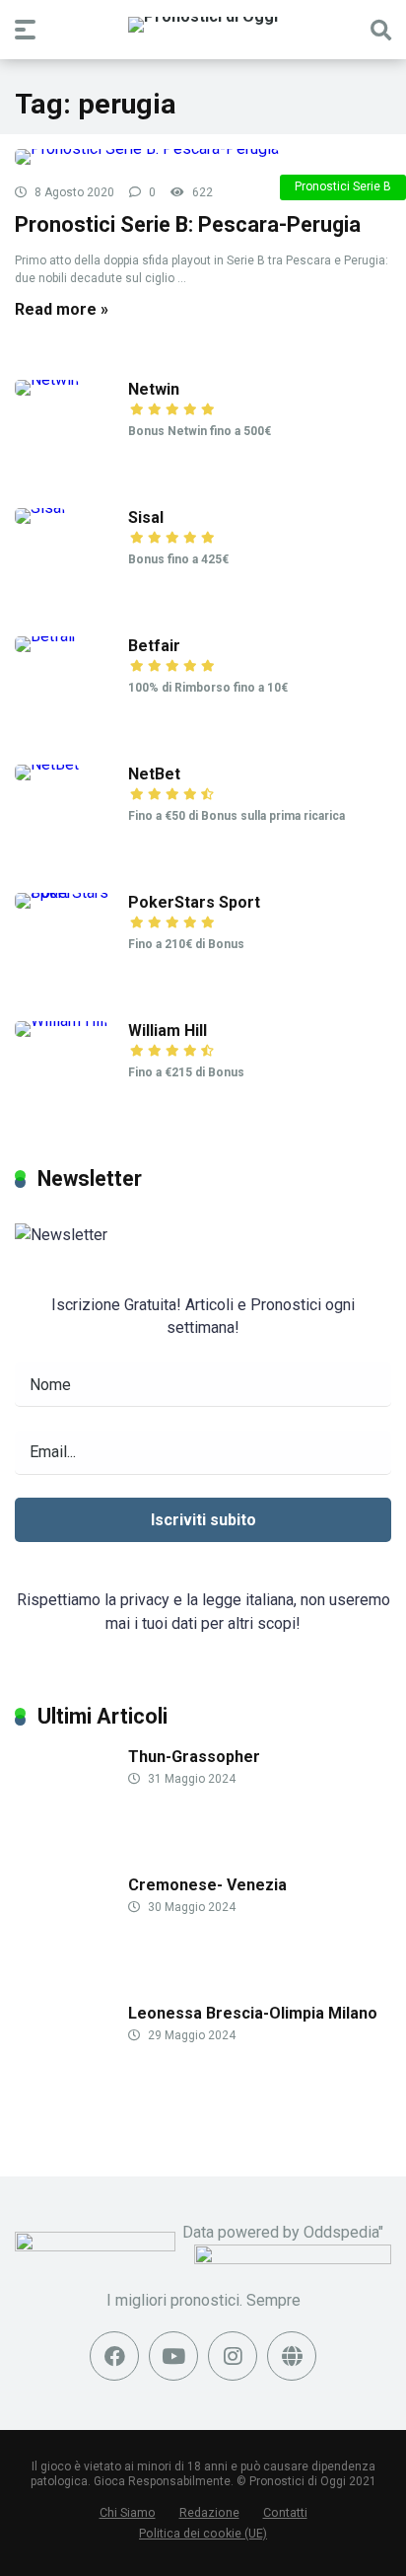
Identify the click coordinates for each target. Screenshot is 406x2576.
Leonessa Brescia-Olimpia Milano (253, 2013)
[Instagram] (233, 2356)
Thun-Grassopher (194, 1757)
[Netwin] (47, 379)
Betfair (154, 646)
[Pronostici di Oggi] (203, 25)
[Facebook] (114, 2356)
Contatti (285, 2512)
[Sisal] (40, 508)
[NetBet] (47, 764)
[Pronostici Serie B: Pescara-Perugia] (203, 157)
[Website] (292, 2356)
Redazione (209, 2512)
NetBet (154, 774)
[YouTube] (173, 2356)
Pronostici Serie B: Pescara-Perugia (188, 224)
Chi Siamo (128, 2512)
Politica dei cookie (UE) (203, 2533)
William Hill (168, 1030)
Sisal (146, 517)
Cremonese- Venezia (207, 1885)
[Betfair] (46, 636)
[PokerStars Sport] (71, 892)
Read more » (62, 309)
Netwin (154, 389)
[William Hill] (61, 1021)
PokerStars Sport (194, 902)
